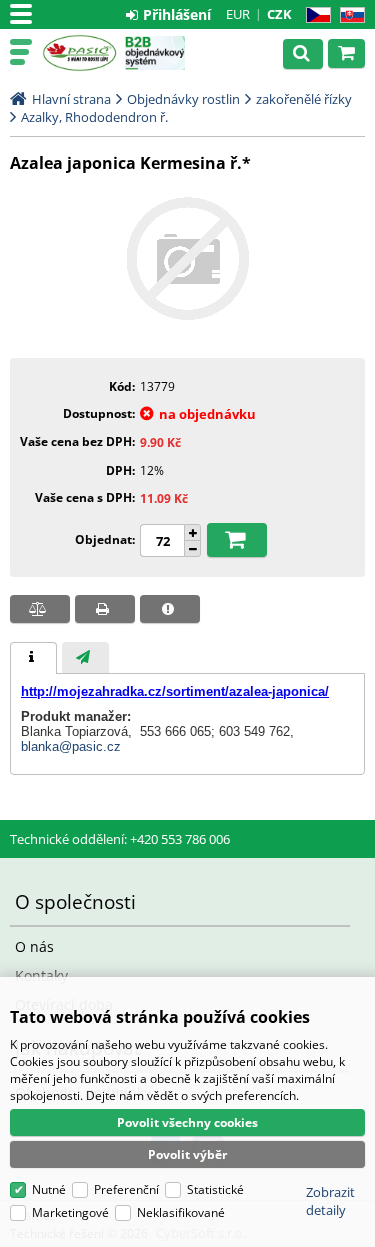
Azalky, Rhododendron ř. (94, 117)
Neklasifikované (181, 1212)
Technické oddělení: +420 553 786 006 (120, 839)
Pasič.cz (79, 53)
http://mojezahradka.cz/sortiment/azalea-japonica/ (175, 691)
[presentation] (33, 658)
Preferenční (126, 1189)
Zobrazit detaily (330, 1201)
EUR (238, 14)
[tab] (33, 658)
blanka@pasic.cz (71, 746)
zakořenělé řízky (304, 99)
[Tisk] (105, 609)
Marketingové (70, 1212)
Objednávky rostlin (183, 99)
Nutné (49, 1189)
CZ (314, 15)
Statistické (215, 1189)
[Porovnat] (40, 609)
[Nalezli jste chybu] (170, 609)
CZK (279, 14)
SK (348, 15)
